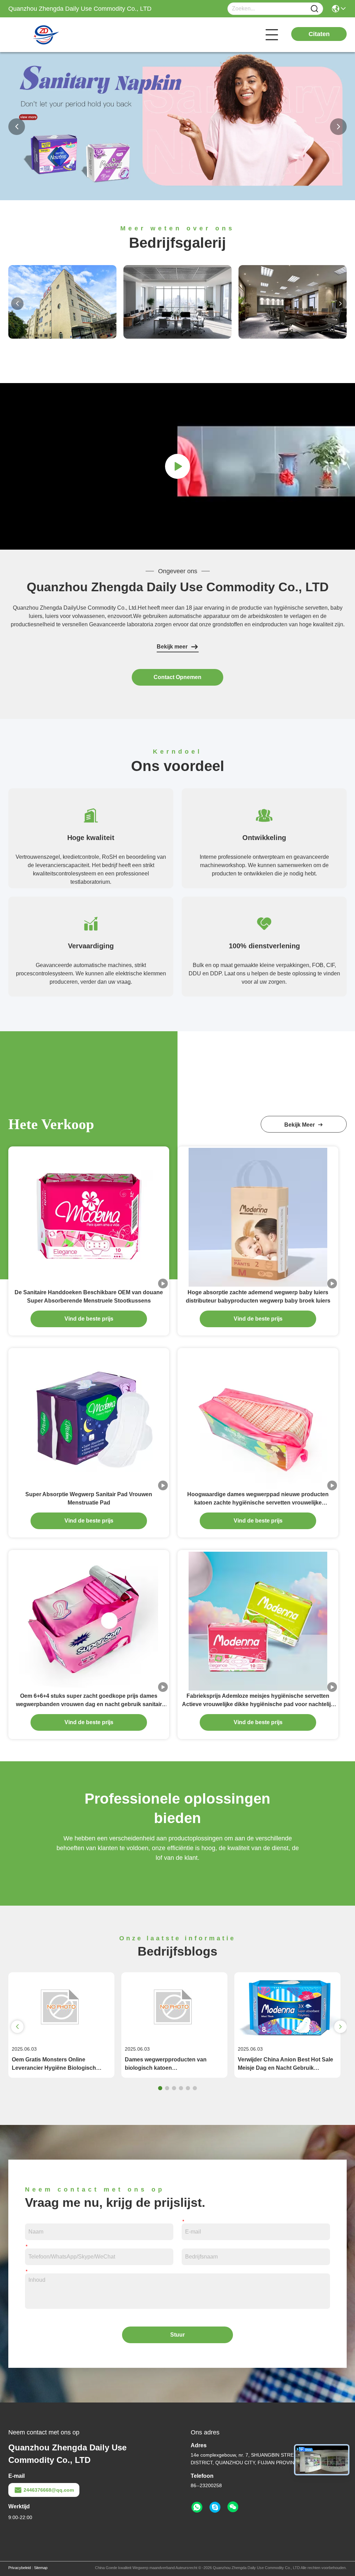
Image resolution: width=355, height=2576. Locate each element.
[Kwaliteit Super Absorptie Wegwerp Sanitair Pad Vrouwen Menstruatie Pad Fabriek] (89, 1419)
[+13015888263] (215, 2507)
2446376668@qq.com (49, 2490)
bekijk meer (301, 1125)
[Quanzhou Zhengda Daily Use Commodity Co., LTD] (46, 35)
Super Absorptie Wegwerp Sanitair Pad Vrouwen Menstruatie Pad (89, 1498)
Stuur (177, 2335)
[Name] (314, 9)
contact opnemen (177, 677)
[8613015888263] (197, 2507)
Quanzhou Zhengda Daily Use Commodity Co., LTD (178, 587)
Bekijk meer (172, 647)
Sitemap (41, 2568)
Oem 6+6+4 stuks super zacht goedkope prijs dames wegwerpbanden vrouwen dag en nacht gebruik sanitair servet (89, 1701)
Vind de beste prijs (89, 1319)
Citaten (319, 34)
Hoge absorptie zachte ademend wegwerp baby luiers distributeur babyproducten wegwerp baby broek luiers (258, 1297)
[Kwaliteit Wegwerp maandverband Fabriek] (177, 198)
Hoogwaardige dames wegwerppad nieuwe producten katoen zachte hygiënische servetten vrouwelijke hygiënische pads (258, 1499)
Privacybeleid (20, 2568)
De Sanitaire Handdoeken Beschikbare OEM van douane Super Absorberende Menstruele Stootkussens (89, 1297)
